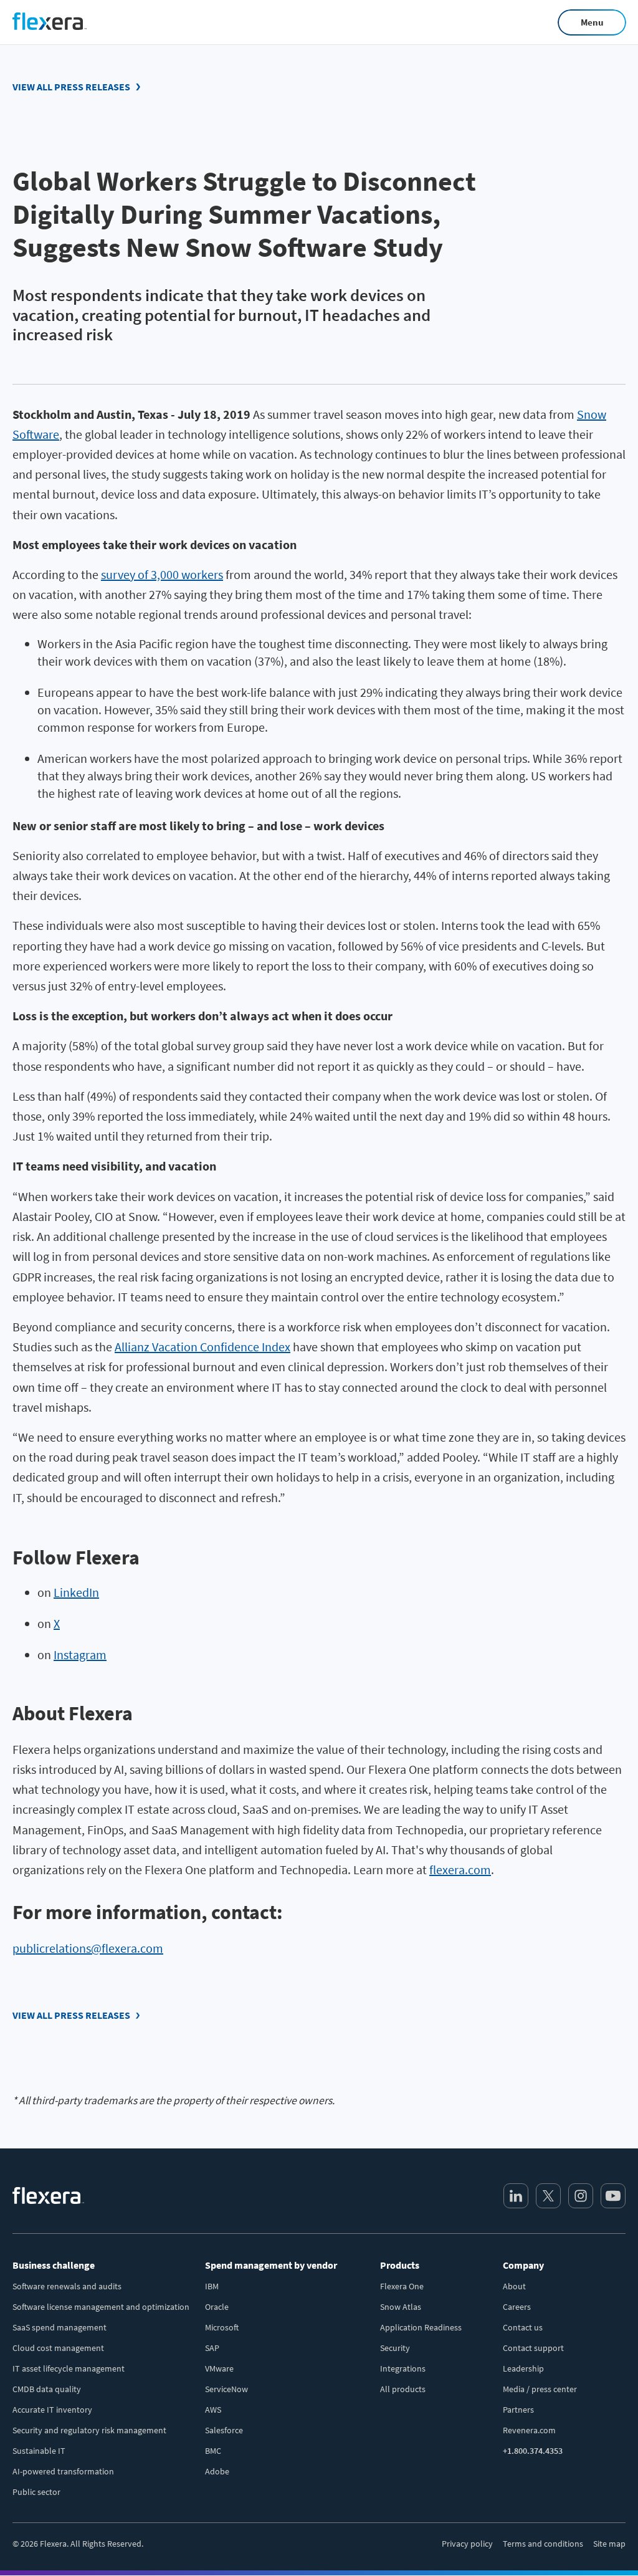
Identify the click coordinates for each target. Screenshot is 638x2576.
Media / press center (540, 2389)
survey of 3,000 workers (162, 574)
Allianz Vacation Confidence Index (202, 1347)
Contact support (533, 2348)
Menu (592, 22)
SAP (212, 2348)
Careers (517, 2307)
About (514, 2286)
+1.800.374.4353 (533, 2451)
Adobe (217, 2471)
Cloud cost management (58, 2348)
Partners (518, 2410)
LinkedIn (76, 1592)
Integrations (403, 2368)
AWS (213, 2410)
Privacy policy (467, 2544)
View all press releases (71, 87)
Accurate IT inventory (52, 2410)
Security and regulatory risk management (89, 2430)
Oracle (217, 2307)
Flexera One (402, 2286)
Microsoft (222, 2327)
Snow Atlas (401, 2307)
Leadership (523, 2368)
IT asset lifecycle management (69, 2368)
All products (403, 2389)
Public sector (36, 2492)
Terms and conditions (543, 2544)
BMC (213, 2451)
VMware (219, 2368)
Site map (609, 2544)
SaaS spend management (60, 2327)
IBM (212, 2286)
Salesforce (224, 2430)
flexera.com (460, 1870)
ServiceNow (226, 2389)
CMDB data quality (47, 2389)
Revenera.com (529, 2430)
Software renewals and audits (67, 2286)
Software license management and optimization (101, 2307)
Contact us (523, 2327)
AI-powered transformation (63, 2471)
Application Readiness (421, 2327)
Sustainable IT (39, 2451)
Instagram (80, 1654)
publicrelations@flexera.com (88, 1948)
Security (395, 2348)
